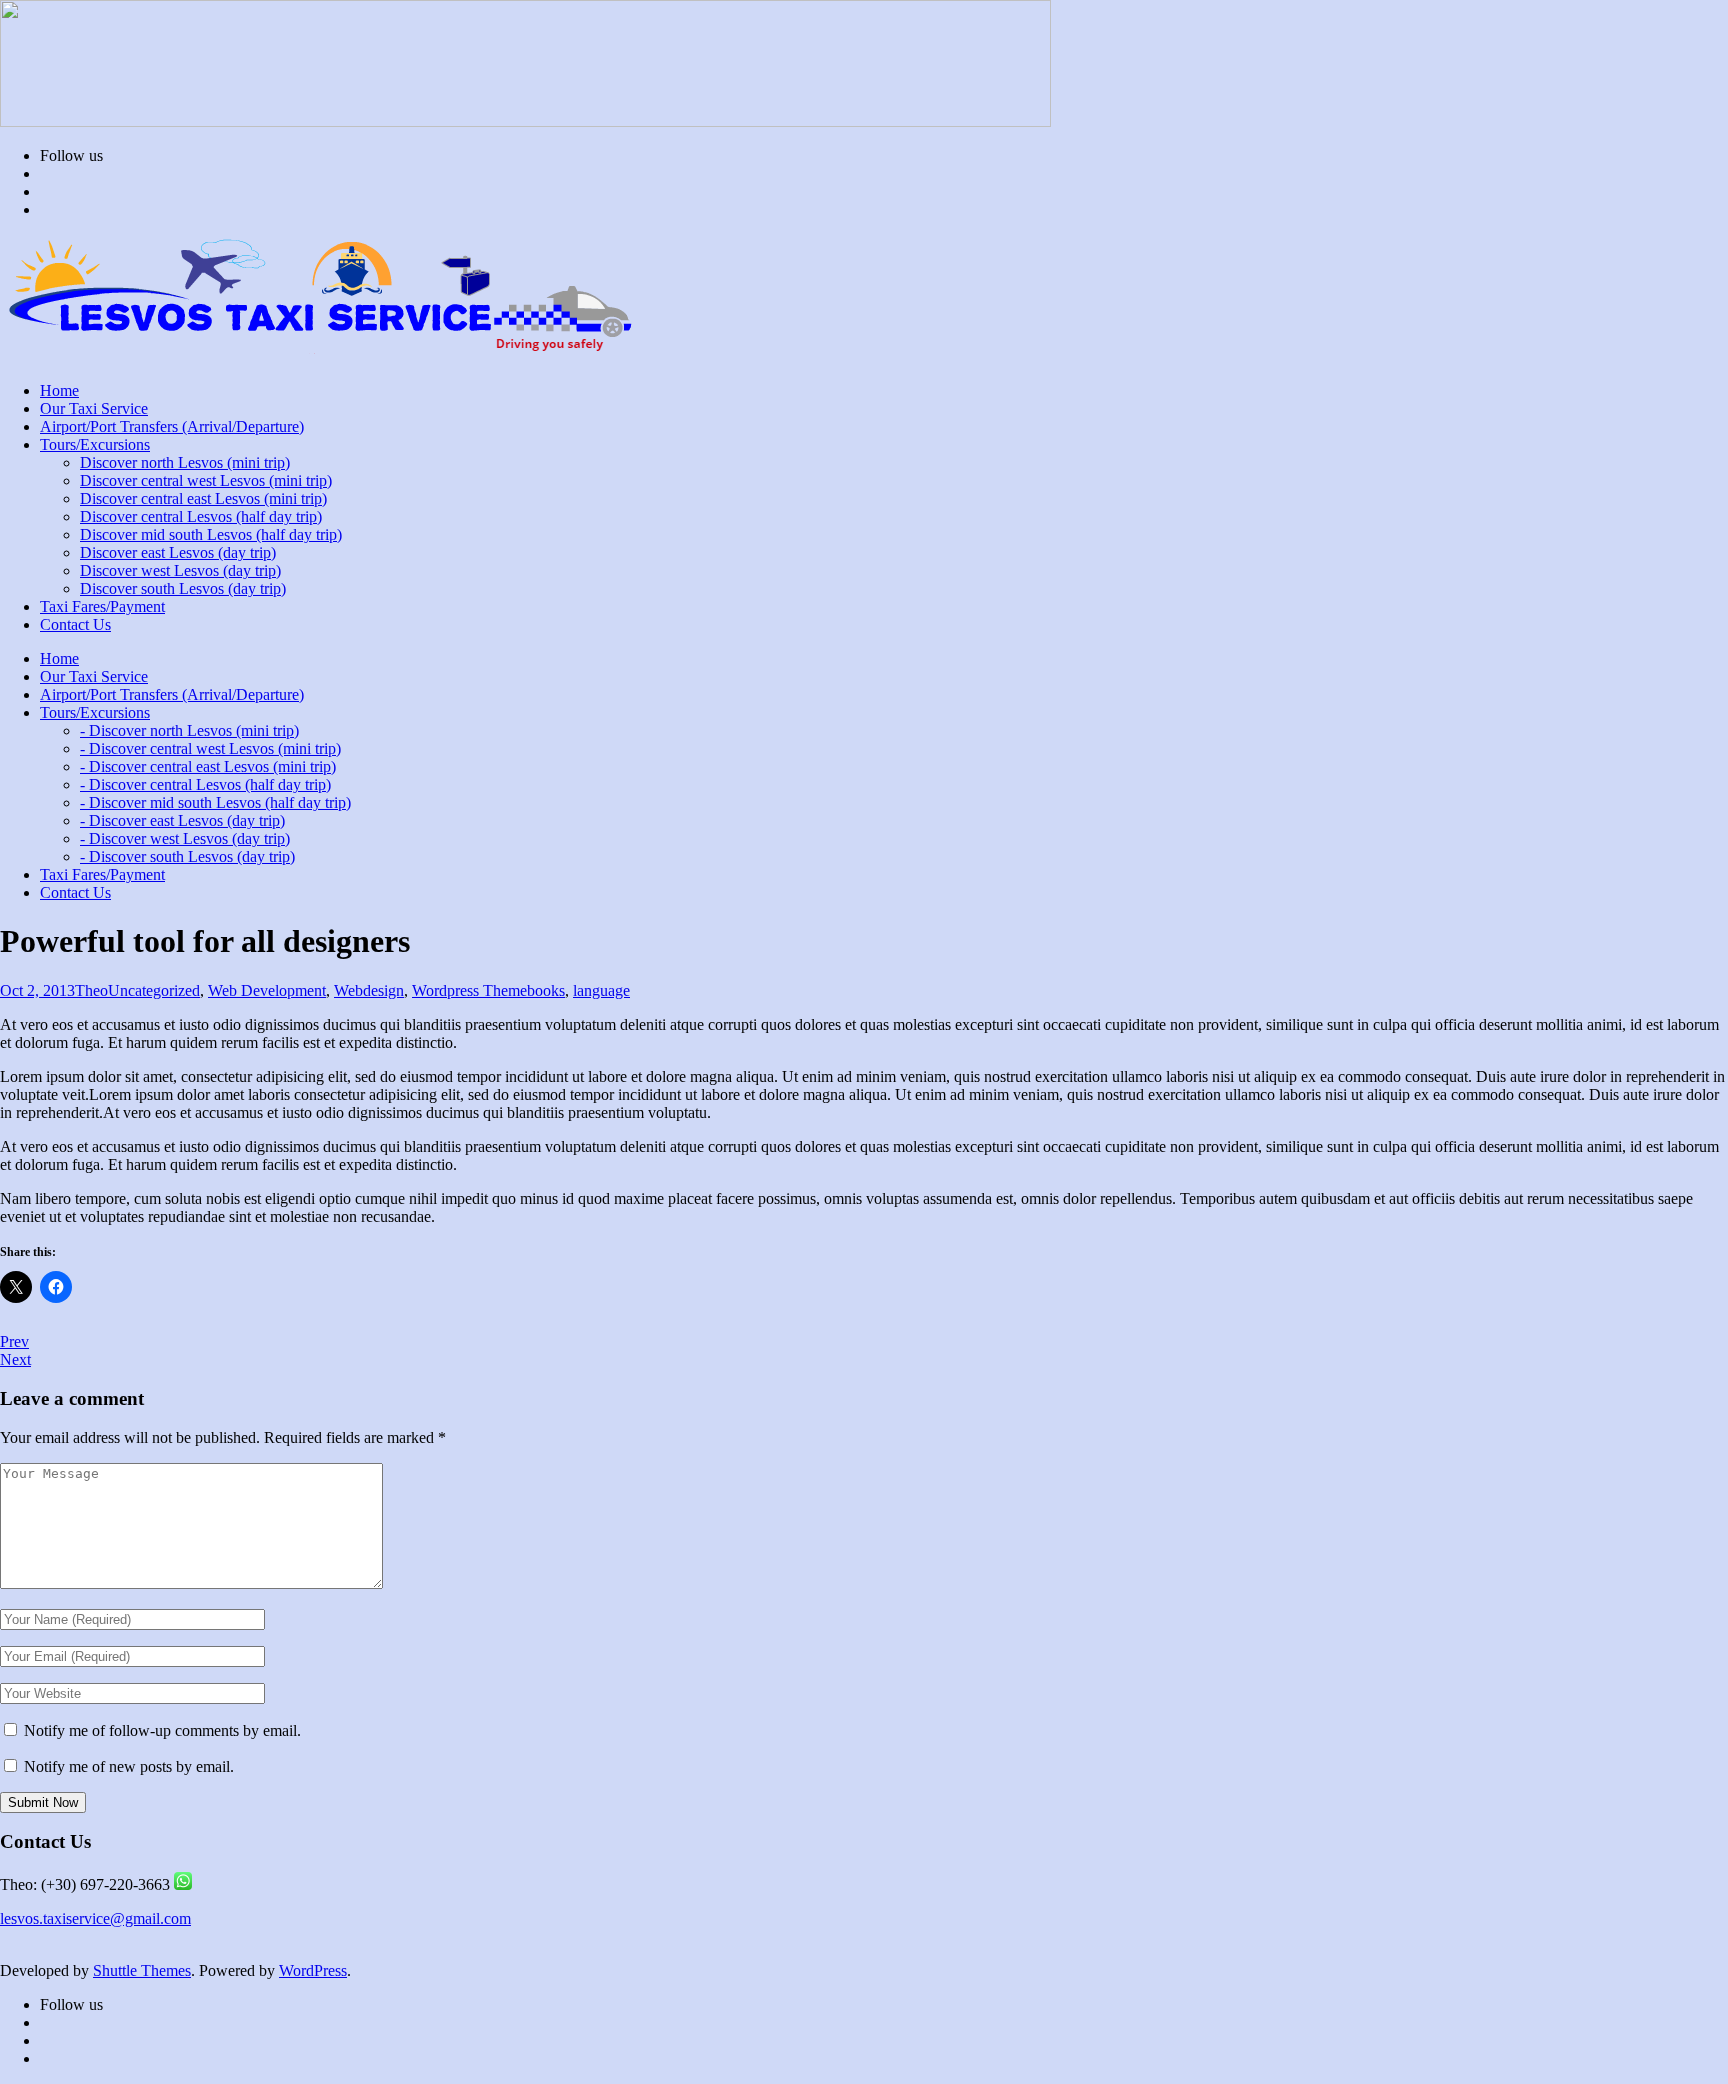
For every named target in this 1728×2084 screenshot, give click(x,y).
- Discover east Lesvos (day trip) (182, 820)
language (601, 990)
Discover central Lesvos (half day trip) (201, 516)
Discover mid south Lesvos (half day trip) (211, 534)
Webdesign (369, 990)
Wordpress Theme (469, 990)
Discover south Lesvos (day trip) (183, 588)
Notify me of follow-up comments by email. (162, 1730)
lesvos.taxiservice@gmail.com (95, 1918)
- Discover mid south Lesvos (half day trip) (215, 802)
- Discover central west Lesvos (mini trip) (210, 748)
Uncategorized (154, 990)
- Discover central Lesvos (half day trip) (205, 784)
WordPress (313, 1970)
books (546, 990)
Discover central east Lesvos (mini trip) (203, 498)
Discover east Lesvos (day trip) (178, 552)
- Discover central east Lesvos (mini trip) (208, 766)
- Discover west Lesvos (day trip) (185, 838)
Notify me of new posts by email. (129, 1766)
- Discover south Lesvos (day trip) (187, 856)
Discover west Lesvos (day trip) (180, 570)
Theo (91, 990)
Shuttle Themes (142, 1970)
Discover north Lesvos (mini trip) (185, 462)
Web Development (267, 990)
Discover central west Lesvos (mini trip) (206, 480)
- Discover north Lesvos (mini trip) (189, 730)
